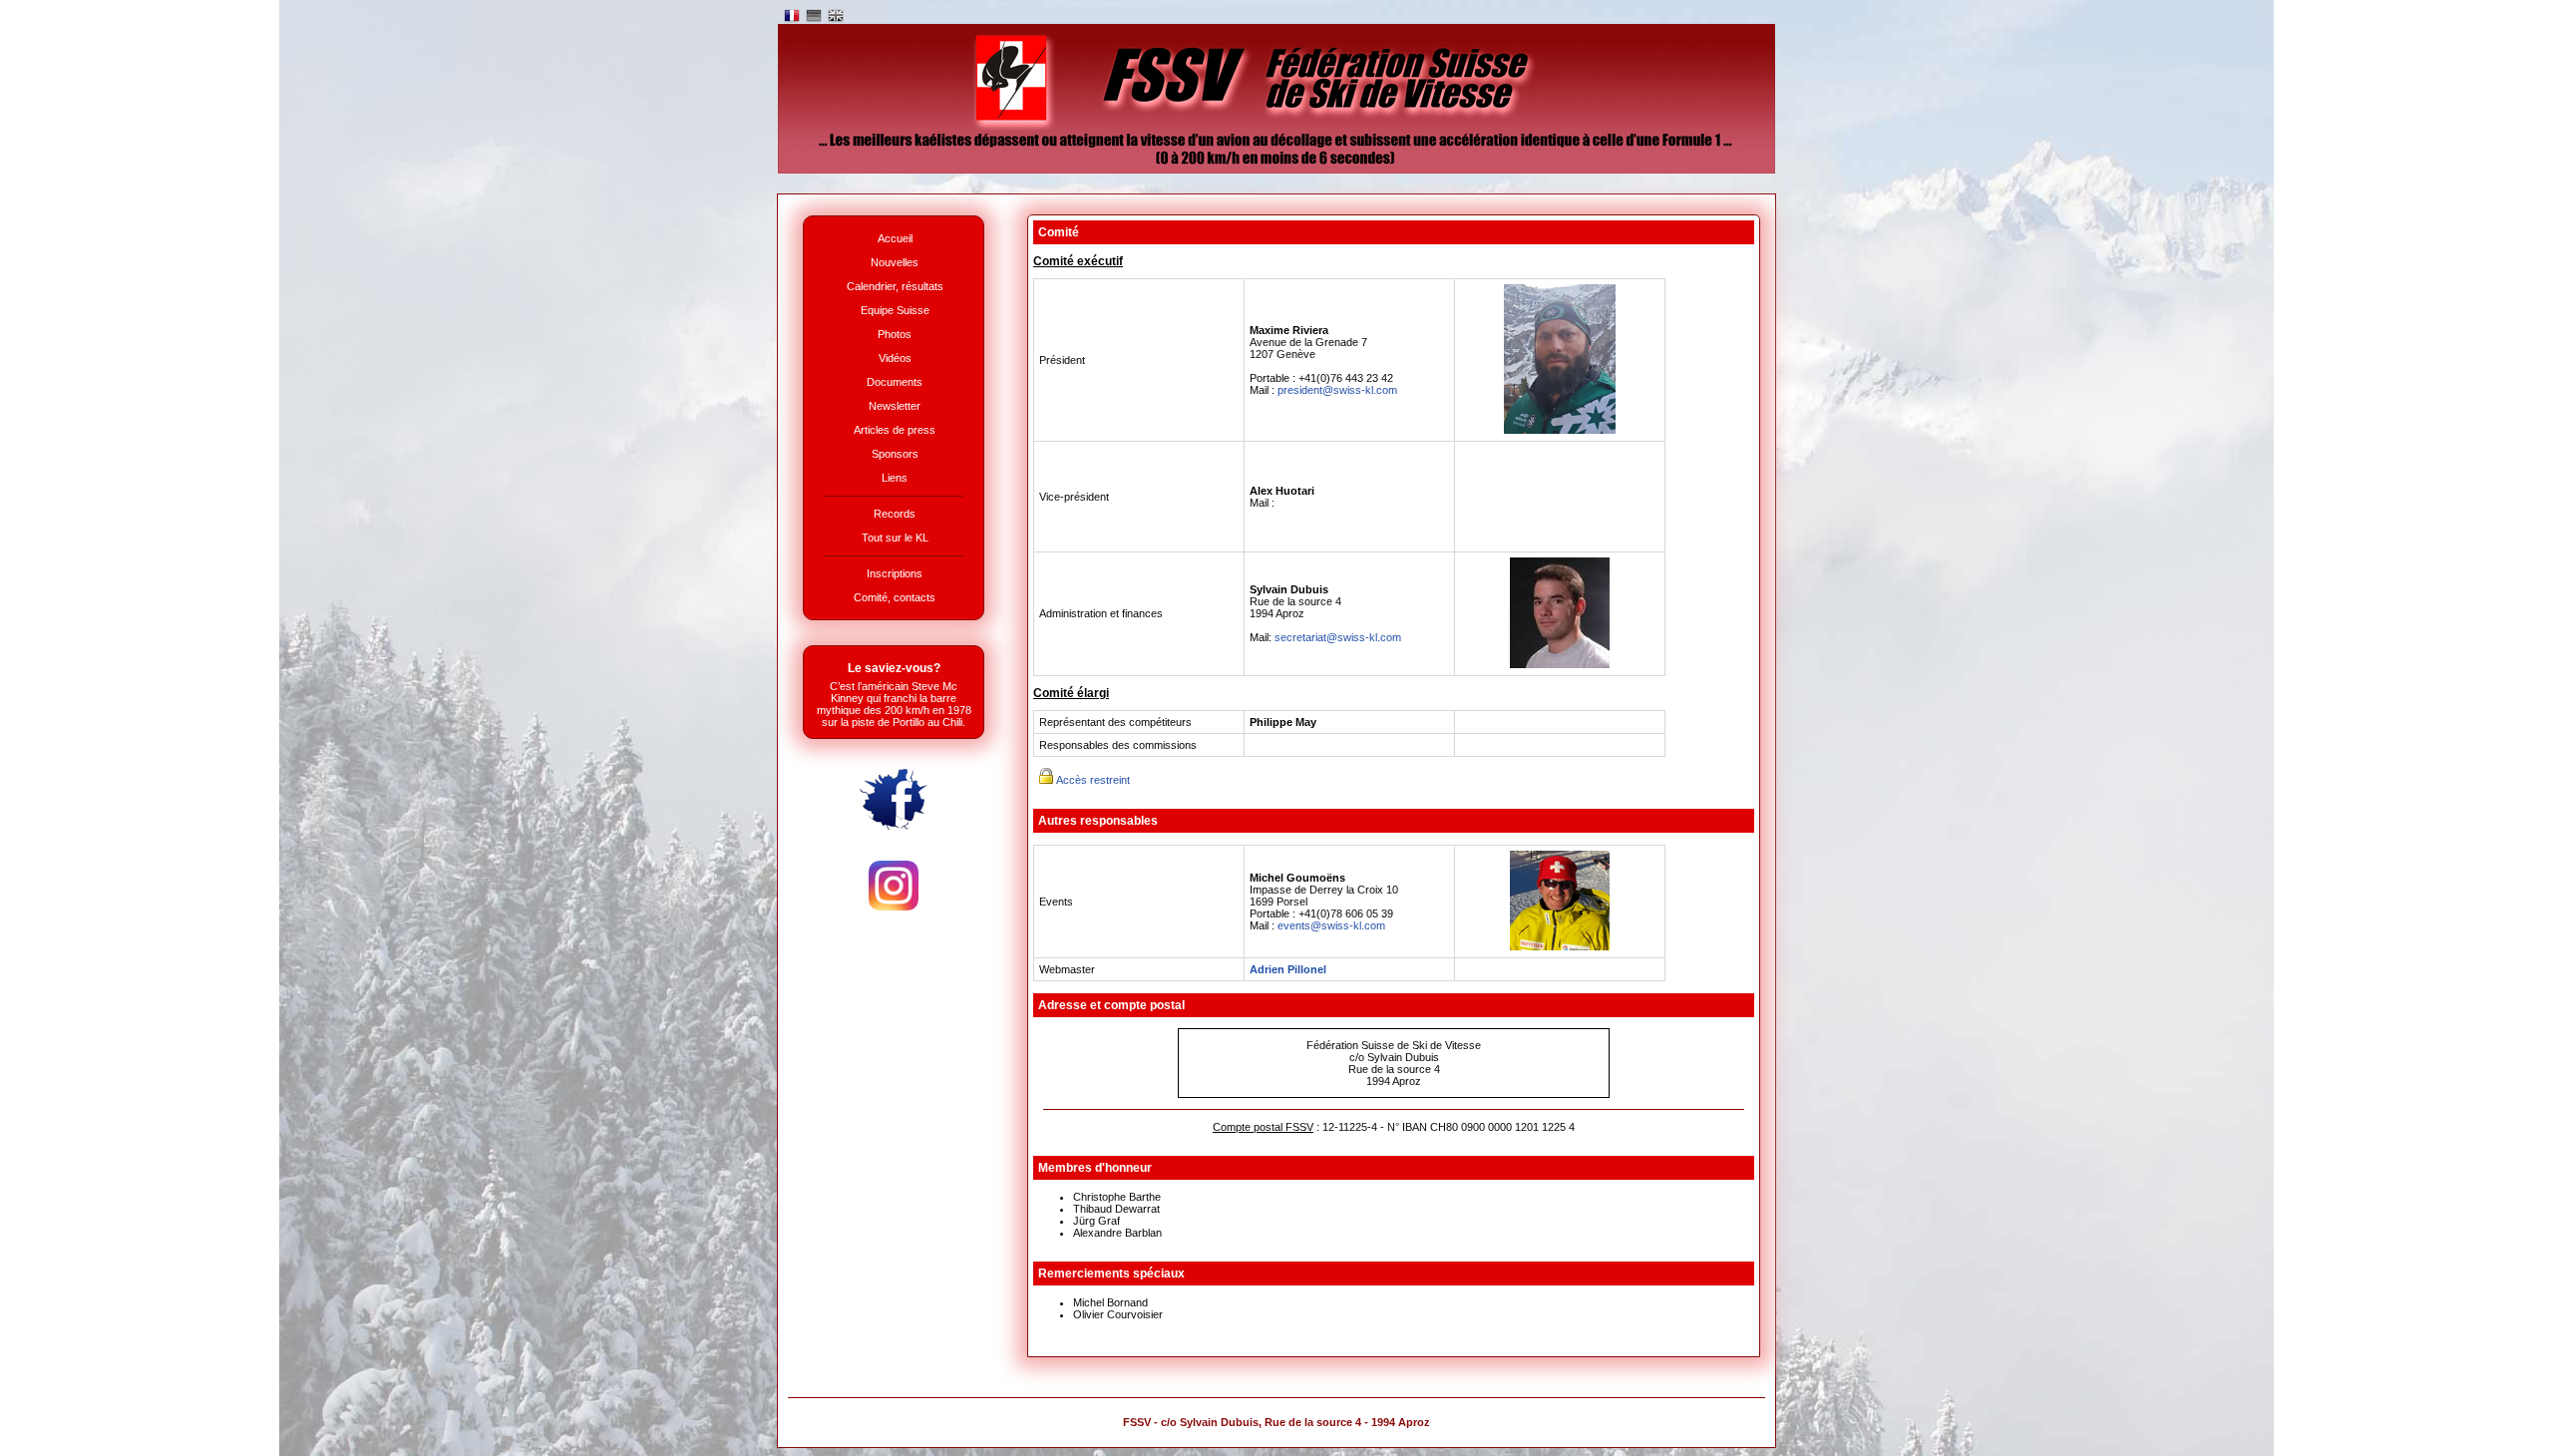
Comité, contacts (895, 597)
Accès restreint (1092, 780)
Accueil (895, 238)
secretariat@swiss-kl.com (1338, 637)
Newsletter (895, 406)
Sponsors (895, 454)
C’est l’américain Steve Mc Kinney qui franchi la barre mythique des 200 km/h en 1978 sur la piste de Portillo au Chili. (894, 704)
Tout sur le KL (895, 538)
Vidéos (895, 358)
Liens (895, 478)
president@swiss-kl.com (1337, 390)
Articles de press (895, 430)
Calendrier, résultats (895, 286)
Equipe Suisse (895, 310)
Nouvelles (895, 262)
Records (895, 514)
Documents (895, 382)
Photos (895, 334)
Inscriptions (895, 573)
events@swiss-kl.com (1331, 925)
